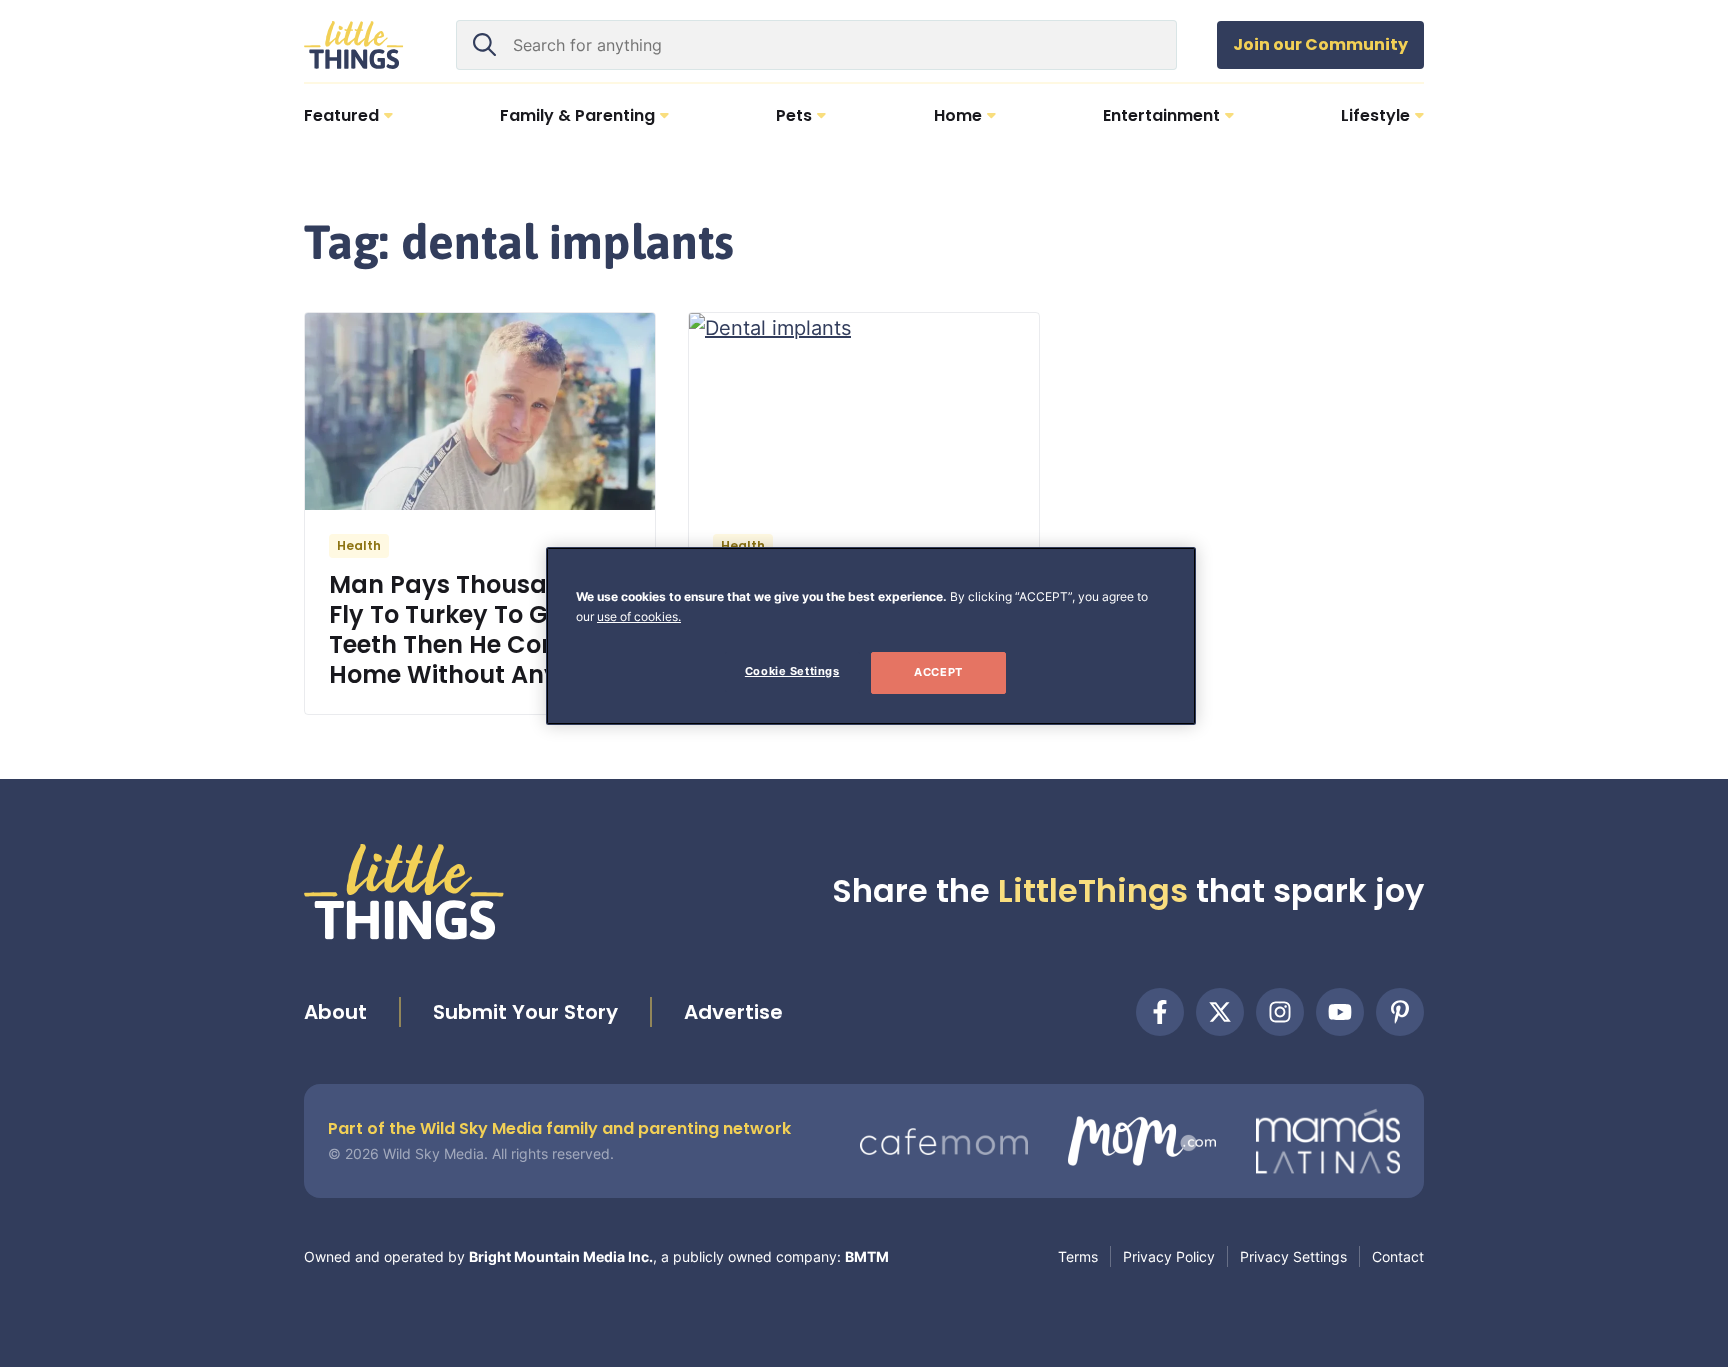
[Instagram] (1280, 1012)
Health (359, 545)
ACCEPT (938, 672)
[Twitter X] (1220, 1012)
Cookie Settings (792, 671)
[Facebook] (1160, 1012)
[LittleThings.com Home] (354, 45)
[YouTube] (1340, 1012)
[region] (871, 636)
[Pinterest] (1400, 1012)
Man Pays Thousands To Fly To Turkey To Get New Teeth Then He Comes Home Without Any (479, 629)
